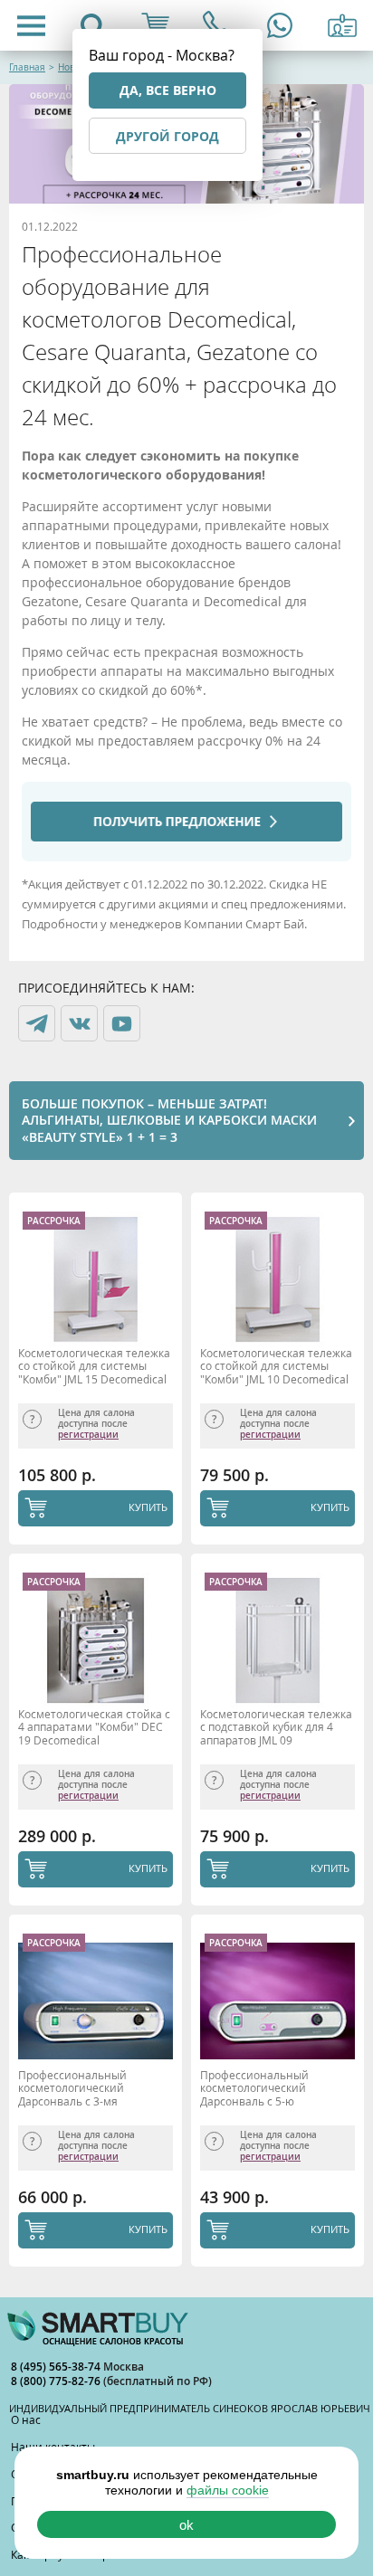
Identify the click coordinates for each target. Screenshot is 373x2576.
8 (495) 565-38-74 (57, 2367)
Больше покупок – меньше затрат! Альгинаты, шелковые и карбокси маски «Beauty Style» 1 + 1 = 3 (169, 1120)
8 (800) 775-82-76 (57, 2381)
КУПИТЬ (148, 1507)
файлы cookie (228, 2490)
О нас (26, 2419)
